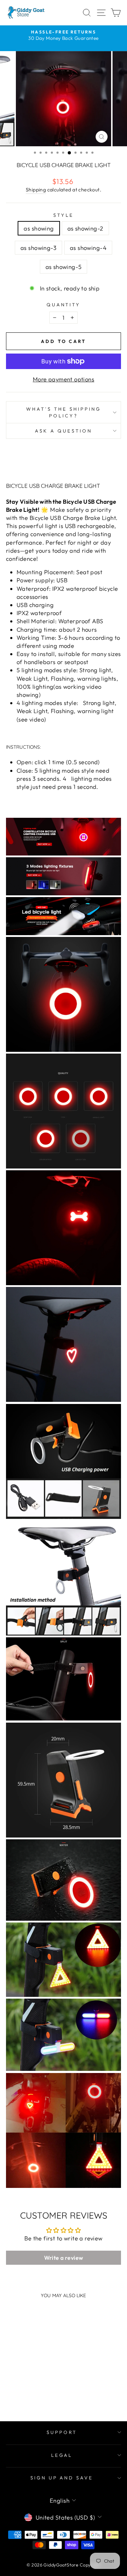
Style (64, 215)
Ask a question (64, 431)
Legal (62, 2455)
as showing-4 (88, 248)
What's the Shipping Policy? (64, 412)
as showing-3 (38, 248)
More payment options (64, 379)
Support (62, 2432)
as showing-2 (85, 228)
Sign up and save (62, 2478)
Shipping (36, 190)
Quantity (64, 305)
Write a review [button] (64, 2258)
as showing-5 (64, 267)
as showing (39, 228)
